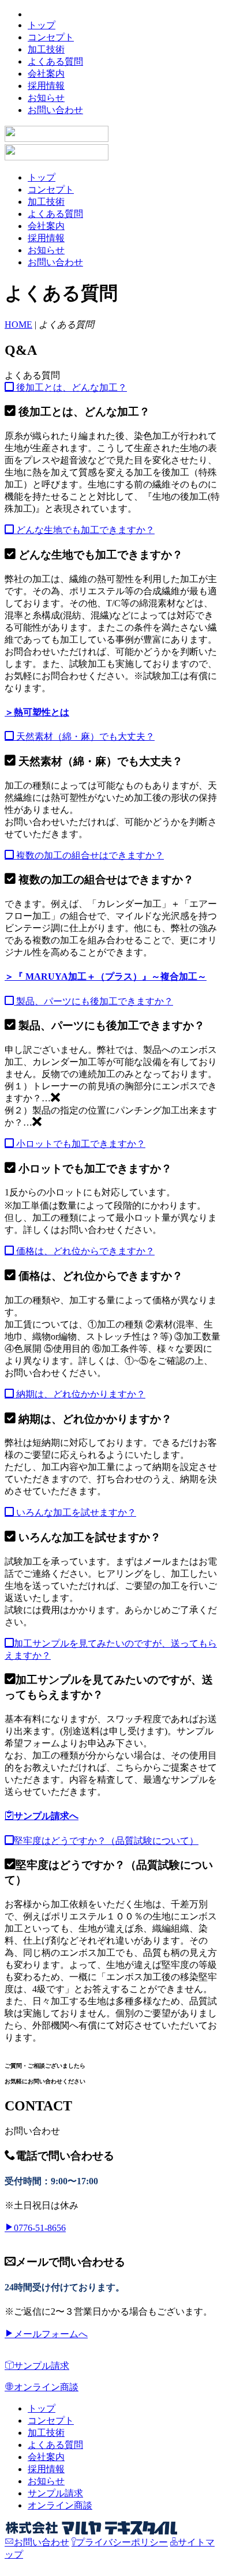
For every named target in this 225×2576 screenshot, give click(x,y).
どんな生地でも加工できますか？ (84, 530)
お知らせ (46, 98)
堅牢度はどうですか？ (106, 1841)
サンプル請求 (42, 2366)
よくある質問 (55, 61)
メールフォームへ (51, 2334)
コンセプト (51, 37)
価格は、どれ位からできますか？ (84, 1251)
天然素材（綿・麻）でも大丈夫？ (84, 736)
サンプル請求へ (46, 1816)
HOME (18, 325)
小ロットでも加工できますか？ (80, 1144)
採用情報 (46, 86)
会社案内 (46, 74)
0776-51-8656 (40, 2228)
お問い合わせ (55, 110)
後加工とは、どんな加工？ (70, 387)
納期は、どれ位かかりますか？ (80, 1394)
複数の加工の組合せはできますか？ (89, 855)
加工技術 (46, 49)
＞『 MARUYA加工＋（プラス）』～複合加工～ (106, 976)
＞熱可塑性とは (37, 712)
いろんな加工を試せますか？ (75, 1512)
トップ (42, 25)
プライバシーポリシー (122, 2542)
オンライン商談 (46, 2387)
